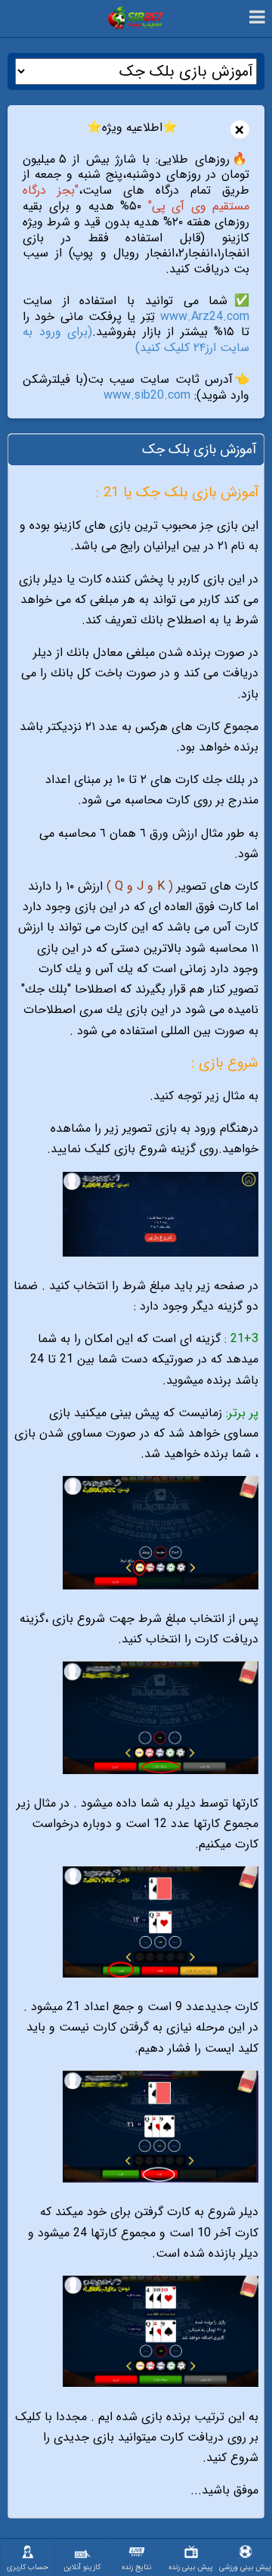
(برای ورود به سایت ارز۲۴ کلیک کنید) (136, 340)
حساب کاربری (28, 2567)
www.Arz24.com (205, 317)
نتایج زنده (136, 2567)
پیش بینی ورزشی (245, 2567)
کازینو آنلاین (82, 2567)
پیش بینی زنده (191, 2567)
